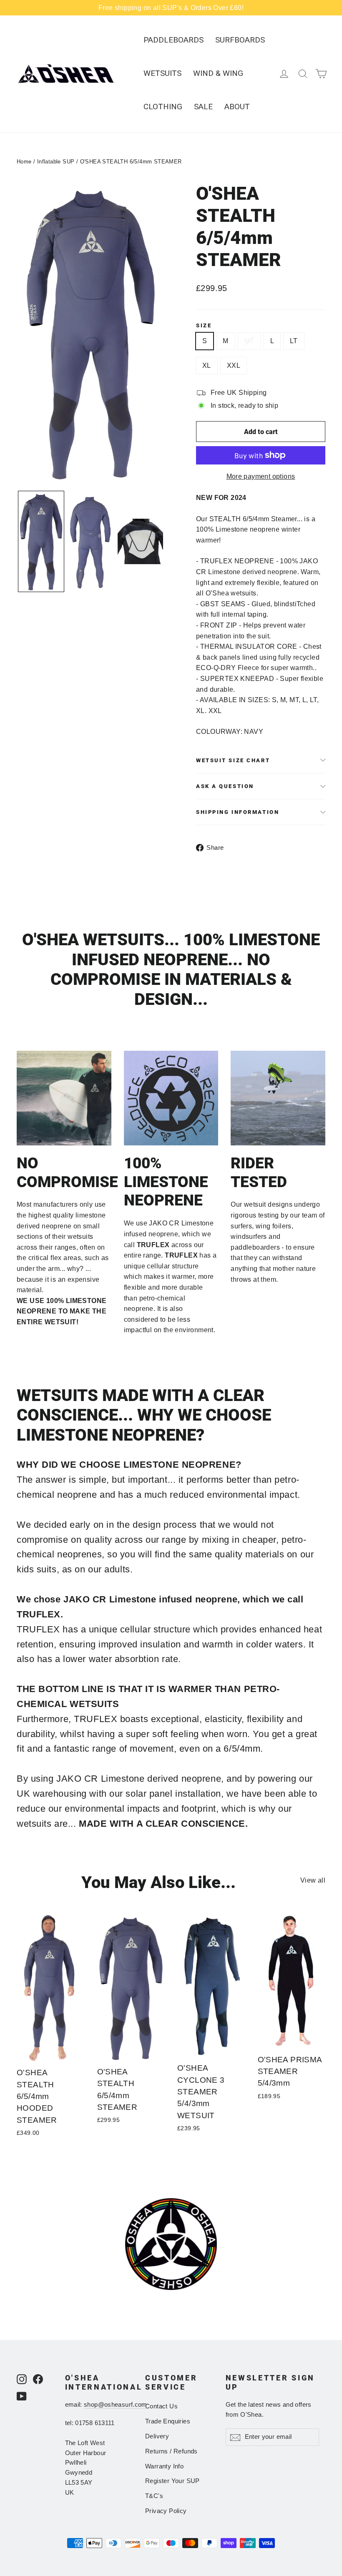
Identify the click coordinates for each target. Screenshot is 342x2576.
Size (204, 325)
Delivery (157, 2436)
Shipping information (238, 812)
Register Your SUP (172, 2481)
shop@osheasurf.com (116, 2405)
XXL (234, 365)
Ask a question (225, 786)
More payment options (261, 476)
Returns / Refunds (171, 2451)
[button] (41, 541)
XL (207, 365)
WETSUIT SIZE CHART (233, 760)
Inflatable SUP (56, 162)
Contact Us (161, 2406)
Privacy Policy (166, 2511)
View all (313, 1880)
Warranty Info (164, 2466)
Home (24, 162)
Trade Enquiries (168, 2421)
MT (249, 341)
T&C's (154, 2496)
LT (294, 341)
